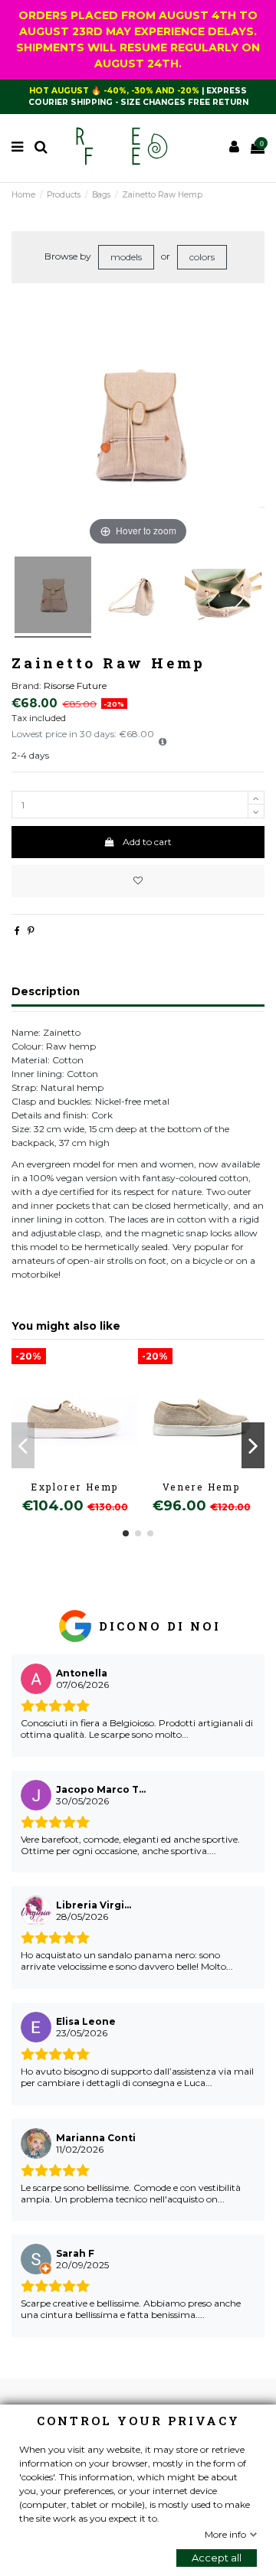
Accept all (217, 2558)
